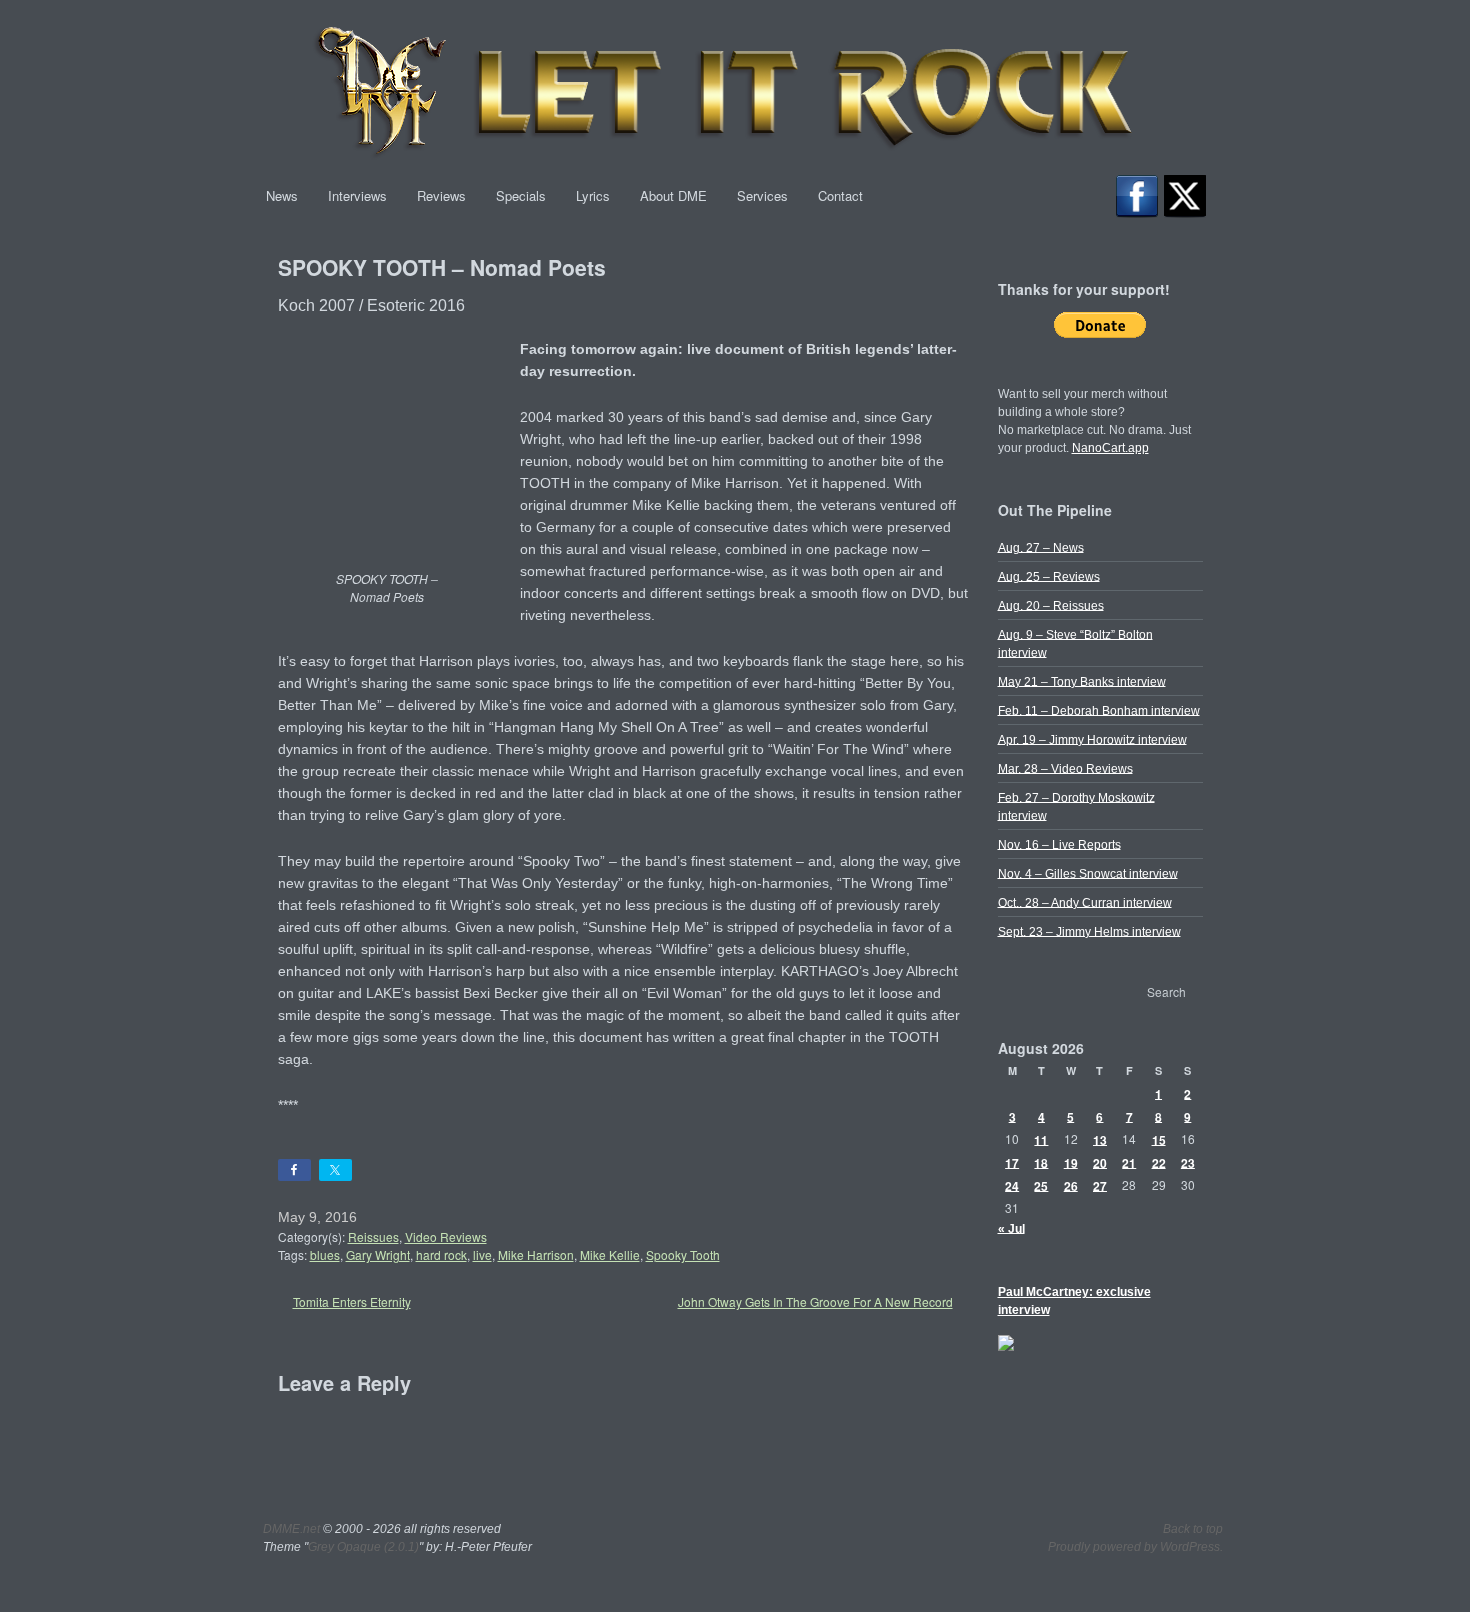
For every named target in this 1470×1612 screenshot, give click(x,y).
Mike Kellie (610, 1254)
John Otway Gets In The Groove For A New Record (815, 1301)
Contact (840, 195)
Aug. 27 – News (1041, 547)
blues (325, 1254)
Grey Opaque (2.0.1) (363, 1547)
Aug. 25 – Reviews (1049, 576)
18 (1041, 1162)
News (282, 195)
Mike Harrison (536, 1254)
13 (1100, 1139)
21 (1129, 1162)
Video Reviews (446, 1236)
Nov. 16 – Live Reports (1059, 844)
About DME (673, 195)
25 (1041, 1185)
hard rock (441, 1254)
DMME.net (291, 1529)
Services (762, 195)
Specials (521, 195)
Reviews (441, 195)
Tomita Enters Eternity (352, 1301)
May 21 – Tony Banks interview (1082, 681)
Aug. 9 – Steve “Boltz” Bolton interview (1075, 643)
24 (1012, 1185)
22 (1159, 1162)
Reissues (373, 1236)
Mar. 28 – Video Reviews (1065, 768)
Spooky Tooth (683, 1254)
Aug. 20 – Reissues (1051, 605)
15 (1159, 1139)
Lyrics (593, 195)
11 (1041, 1139)
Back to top (1193, 1529)
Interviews (357, 195)
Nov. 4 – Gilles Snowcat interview (1088, 873)
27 (1100, 1185)
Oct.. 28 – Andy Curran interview (1085, 902)
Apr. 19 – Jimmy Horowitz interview (1092, 739)
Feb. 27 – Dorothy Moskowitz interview (1076, 806)
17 (1012, 1162)
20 (1100, 1162)
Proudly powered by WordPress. (1135, 1547)
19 (1071, 1162)
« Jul (1011, 1228)
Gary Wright (378, 1254)
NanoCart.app (1110, 448)
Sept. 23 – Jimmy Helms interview (1089, 931)
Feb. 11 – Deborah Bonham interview (1099, 710)
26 (1071, 1185)
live (482, 1254)
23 (1188, 1162)
